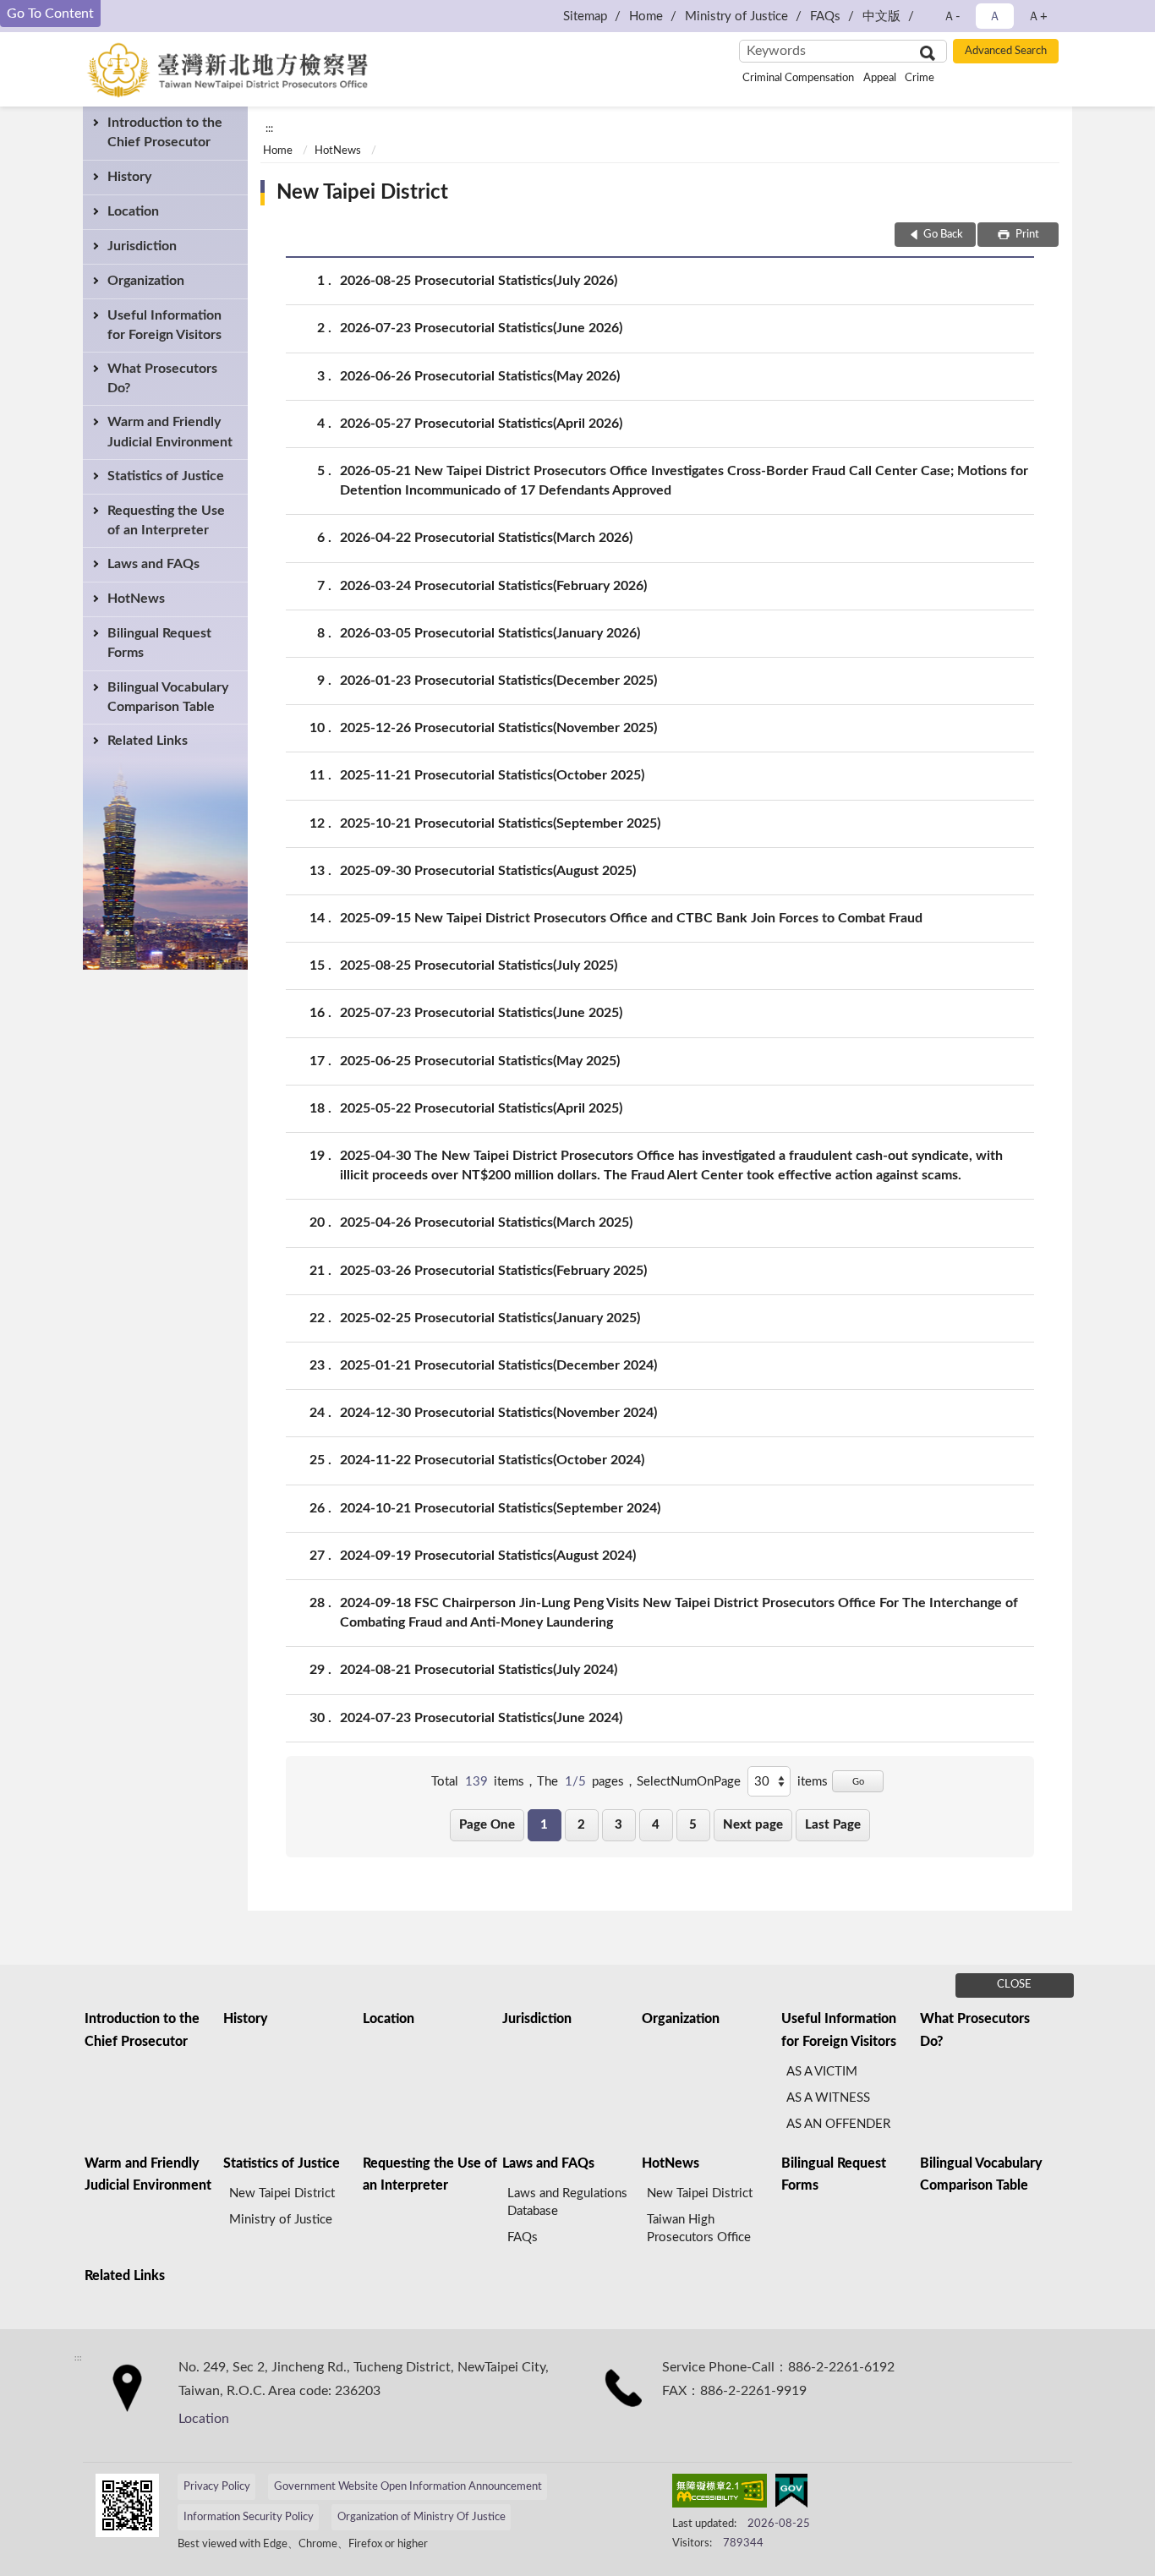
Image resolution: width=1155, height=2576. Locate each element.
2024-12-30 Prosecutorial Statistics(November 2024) (498, 1413)
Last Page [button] (833, 1825)
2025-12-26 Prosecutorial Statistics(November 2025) (498, 728)
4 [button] (656, 1825)
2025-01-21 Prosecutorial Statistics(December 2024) (498, 1365)
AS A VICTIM (822, 2072)
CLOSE (1014, 1985)
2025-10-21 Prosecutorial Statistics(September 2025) (500, 823)
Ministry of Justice (736, 16)
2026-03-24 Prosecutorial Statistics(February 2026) (493, 586)
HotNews (136, 599)
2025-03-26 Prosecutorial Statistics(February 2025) (493, 1271)
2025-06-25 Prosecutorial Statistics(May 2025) (480, 1061)
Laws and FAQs (153, 564)
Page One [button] (487, 1825)
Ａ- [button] (952, 16)
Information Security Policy (249, 2517)
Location (133, 211)
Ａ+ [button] (1037, 16)
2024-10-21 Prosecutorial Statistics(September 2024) (500, 1508)
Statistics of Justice (166, 476)
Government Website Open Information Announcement (408, 2487)
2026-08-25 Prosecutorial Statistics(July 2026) (479, 281)
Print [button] (1026, 235)
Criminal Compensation (798, 78)
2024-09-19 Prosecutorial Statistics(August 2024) (488, 1556)
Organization (146, 281)
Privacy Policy (217, 2487)
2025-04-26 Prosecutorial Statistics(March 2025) (486, 1222)
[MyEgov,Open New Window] (791, 2494)
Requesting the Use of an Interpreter (166, 520)
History (129, 177)
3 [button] (619, 1825)
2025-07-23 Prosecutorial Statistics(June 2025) (481, 1013)
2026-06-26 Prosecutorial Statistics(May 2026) (480, 376)
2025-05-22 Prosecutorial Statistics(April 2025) (481, 1108)
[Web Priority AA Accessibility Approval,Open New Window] (720, 2494)
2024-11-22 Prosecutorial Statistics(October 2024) (492, 1460)
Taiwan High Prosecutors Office (699, 2229)
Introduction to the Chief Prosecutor (165, 132)
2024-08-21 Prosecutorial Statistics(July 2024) (479, 1670)
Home (646, 16)
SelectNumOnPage (689, 1782)
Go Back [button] (943, 235)
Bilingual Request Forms (159, 643)
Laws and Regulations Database (567, 2202)
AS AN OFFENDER (838, 2124)
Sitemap (585, 16)
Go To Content (50, 14)
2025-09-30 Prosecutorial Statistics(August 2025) (488, 871)
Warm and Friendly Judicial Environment (170, 432)
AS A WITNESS (828, 2098)
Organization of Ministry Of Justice (421, 2517)
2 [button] (581, 1825)
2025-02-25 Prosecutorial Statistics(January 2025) (490, 1318)
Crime (920, 78)
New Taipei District (362, 193)
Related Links (148, 741)
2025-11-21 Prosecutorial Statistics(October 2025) (492, 775)
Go (858, 1782)
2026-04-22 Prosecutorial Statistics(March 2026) (486, 538)
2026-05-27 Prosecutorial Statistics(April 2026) (481, 424)
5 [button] (693, 1825)
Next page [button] (753, 1825)
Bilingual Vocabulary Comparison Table (168, 697)
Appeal (880, 78)
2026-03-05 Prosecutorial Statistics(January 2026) (490, 633)
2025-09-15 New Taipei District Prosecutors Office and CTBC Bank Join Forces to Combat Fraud (631, 918)
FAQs (825, 16)
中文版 (881, 16)
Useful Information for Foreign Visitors (164, 325)
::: (269, 129)
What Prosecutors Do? (162, 378)
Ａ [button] (995, 16)
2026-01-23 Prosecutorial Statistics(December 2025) (498, 681)
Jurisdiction (142, 246)
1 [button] (544, 1825)
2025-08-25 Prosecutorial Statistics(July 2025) (479, 965)
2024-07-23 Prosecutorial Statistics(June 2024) (481, 1718)
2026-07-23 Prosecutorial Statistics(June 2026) (481, 328)
